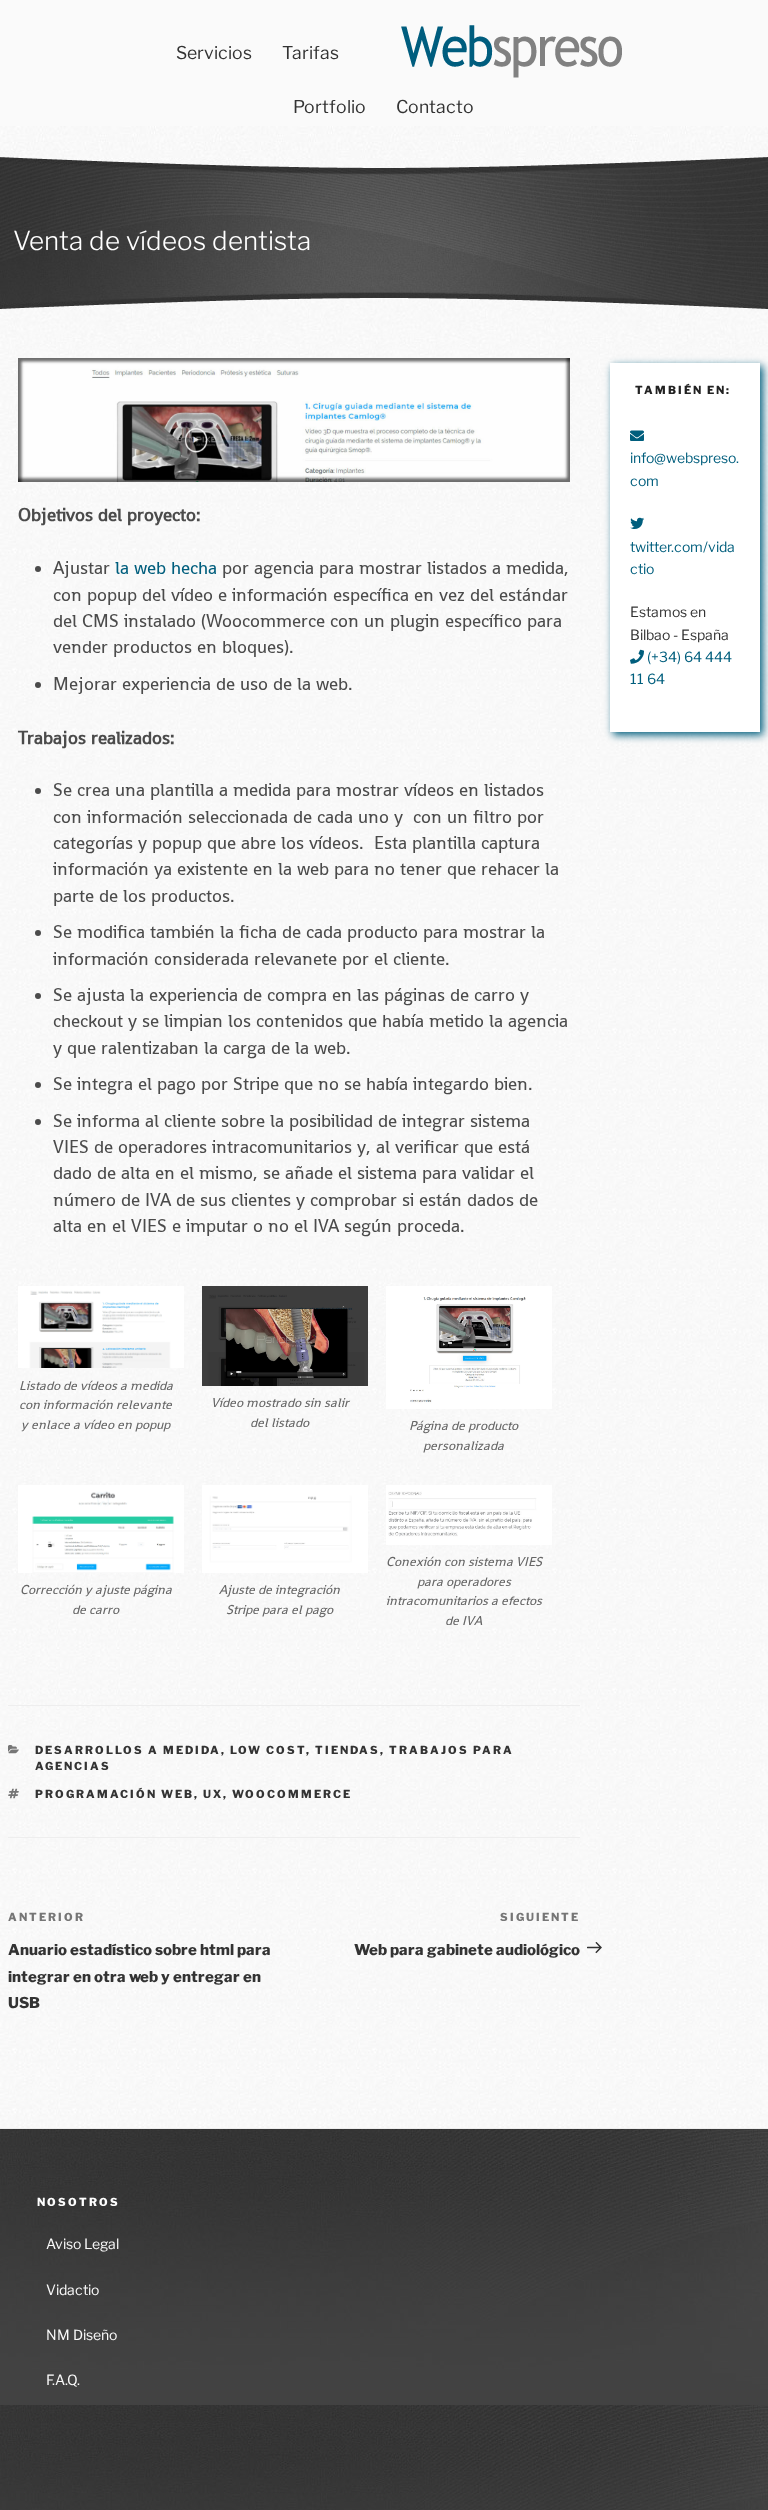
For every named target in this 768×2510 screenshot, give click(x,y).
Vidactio (72, 2289)
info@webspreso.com (684, 468)
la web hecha (166, 568)
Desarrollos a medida (128, 1750)
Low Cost (268, 1750)
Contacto (435, 106)
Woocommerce (292, 1794)
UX (213, 1794)
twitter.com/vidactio (682, 557)
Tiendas (347, 1750)
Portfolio (329, 106)
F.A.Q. (63, 2379)
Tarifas (310, 52)
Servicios (214, 52)
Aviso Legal (82, 2243)
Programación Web (114, 1794)
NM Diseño (81, 2334)
